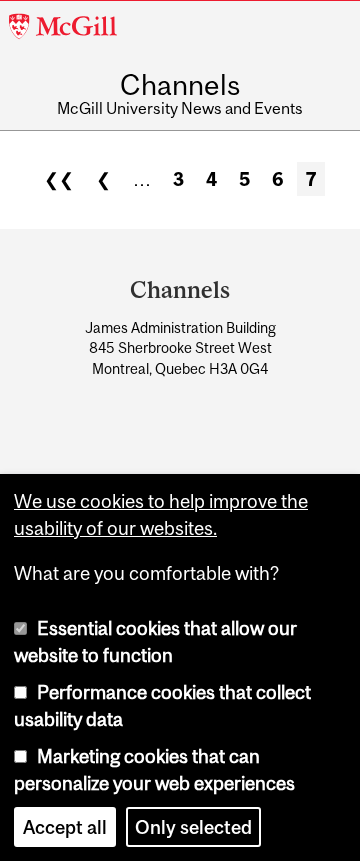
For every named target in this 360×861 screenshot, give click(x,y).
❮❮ (59, 179)
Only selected (193, 827)
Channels (180, 86)
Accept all (65, 827)
